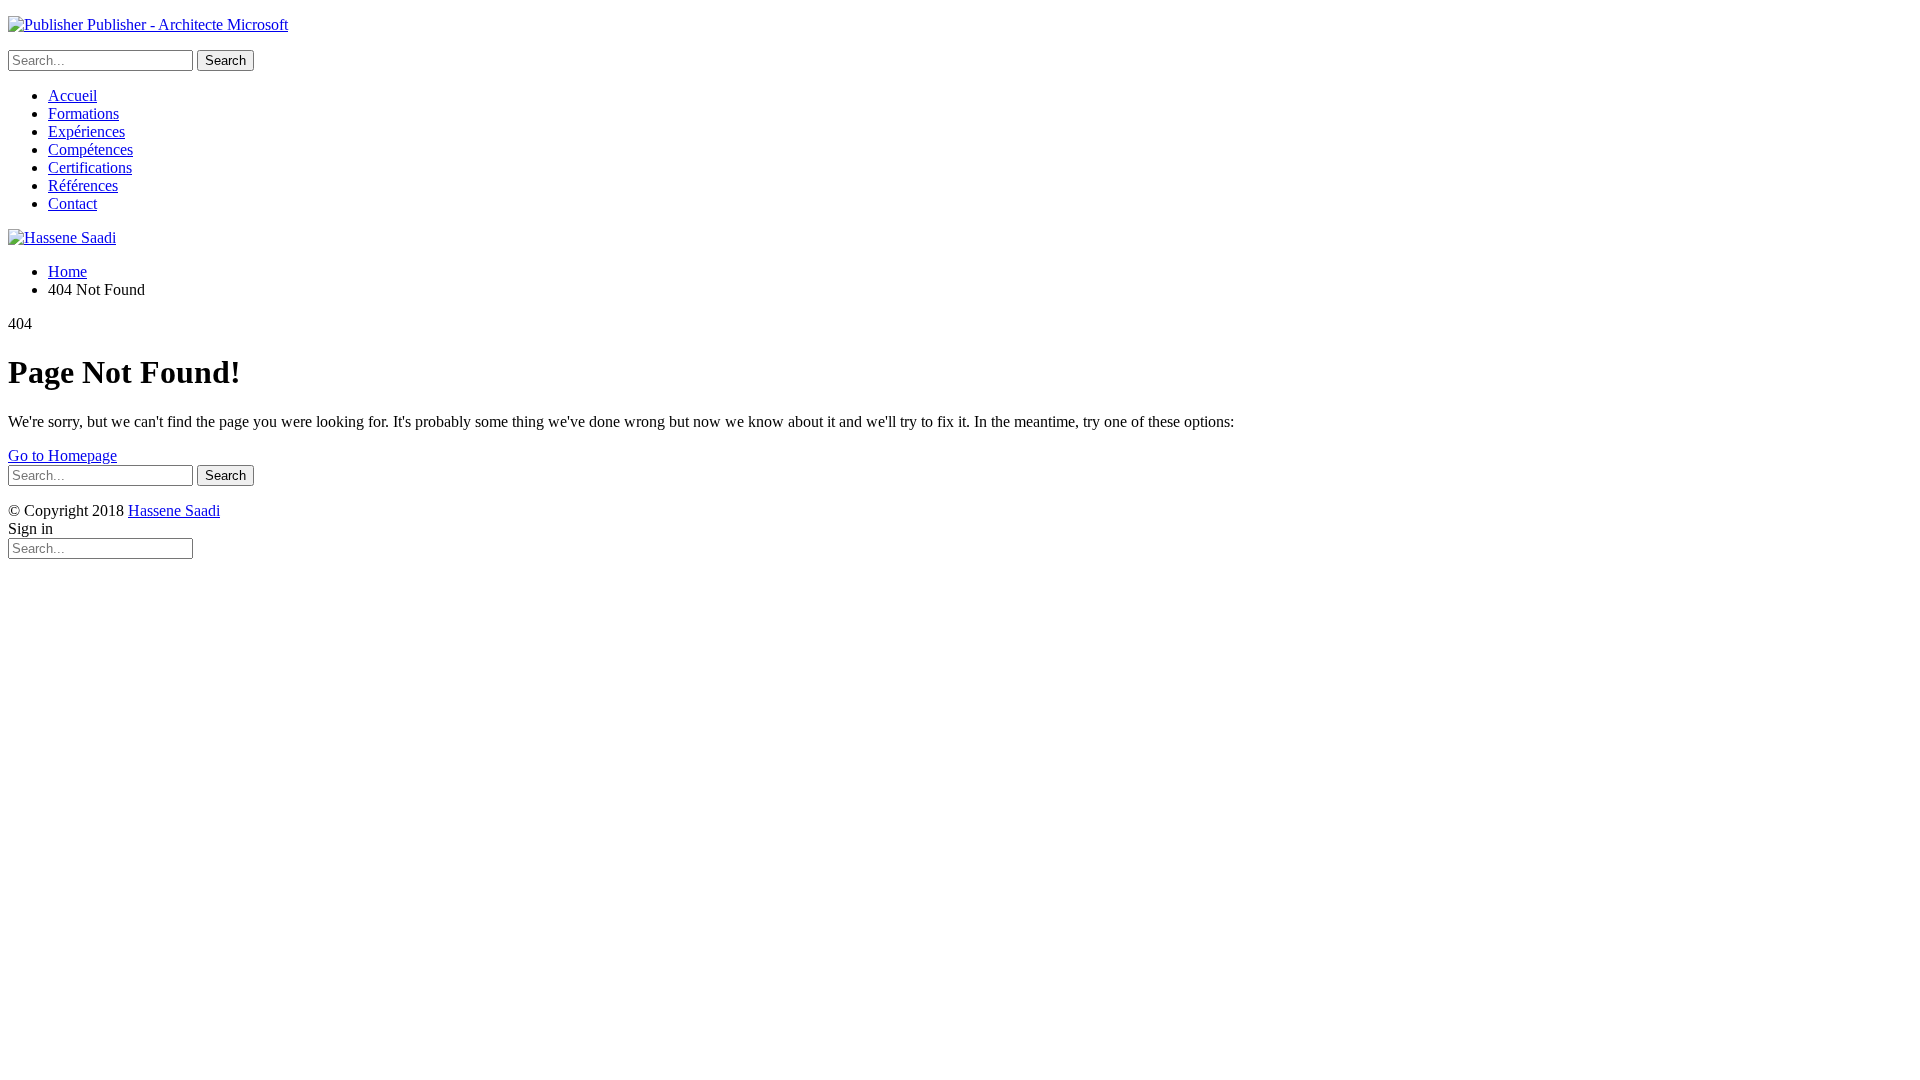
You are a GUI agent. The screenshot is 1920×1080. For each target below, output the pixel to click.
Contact (72, 203)
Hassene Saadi (174, 510)
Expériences (86, 131)
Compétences (90, 149)
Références (83, 185)
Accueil (72, 95)
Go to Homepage (62, 455)
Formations (83, 113)
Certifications (90, 167)
